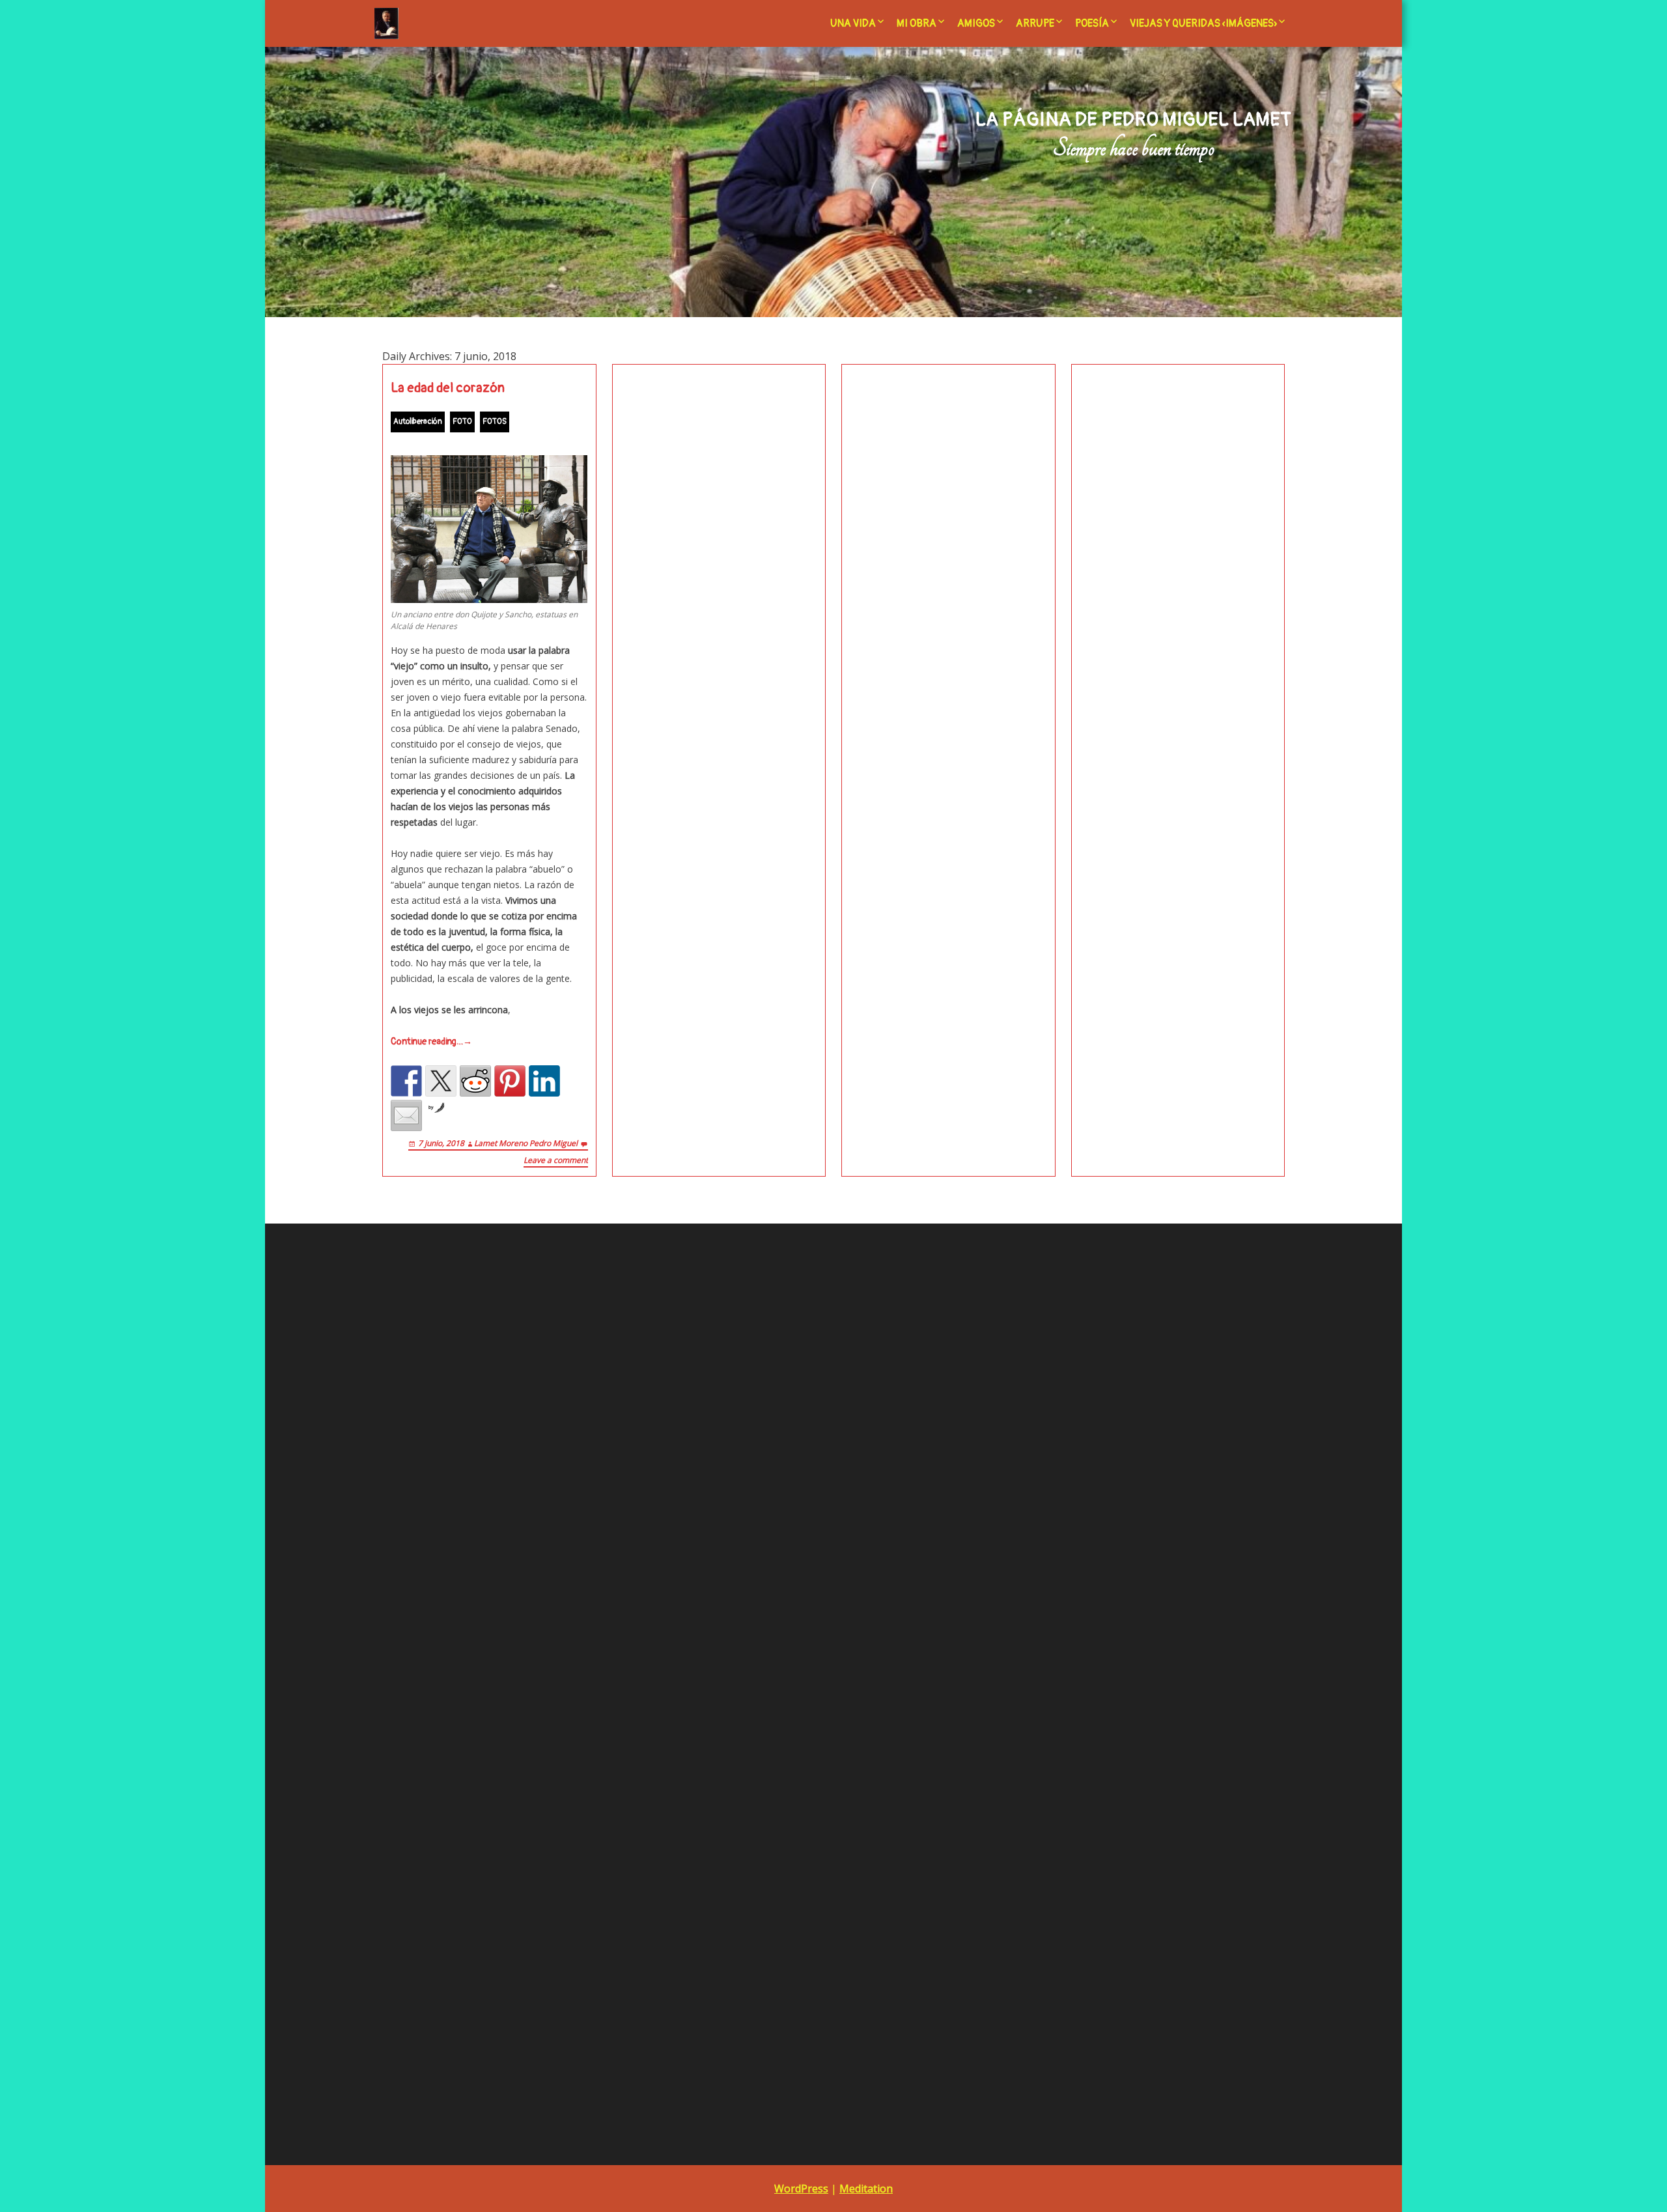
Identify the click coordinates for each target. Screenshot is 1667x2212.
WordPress (801, 2189)
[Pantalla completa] (640, 1743)
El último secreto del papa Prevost (763, 1366)
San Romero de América (740, 1589)
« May (1039, 1662)
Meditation (866, 2189)
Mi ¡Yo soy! (714, 1331)
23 (1180, 1626)
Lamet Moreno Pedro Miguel (526, 1143)
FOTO (462, 422)
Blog (698, 1500)
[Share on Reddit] (475, 1081)
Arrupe (1035, 23)
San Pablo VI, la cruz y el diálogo (756, 1572)
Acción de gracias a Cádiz (742, 1447)
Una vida (853, 23)
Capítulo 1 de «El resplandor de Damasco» (777, 1661)
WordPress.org (413, 1440)
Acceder (399, 1387)
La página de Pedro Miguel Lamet (1133, 120)
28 (1124, 1643)
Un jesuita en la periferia (739, 1625)
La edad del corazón (448, 388)
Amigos (976, 23)
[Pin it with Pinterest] (510, 1081)
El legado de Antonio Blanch (748, 1518)
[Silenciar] (619, 1743)
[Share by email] (406, 1115)
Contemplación (723, 1295)
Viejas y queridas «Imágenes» (1203, 23)
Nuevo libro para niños (1201, 1312)
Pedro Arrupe (716, 1554)
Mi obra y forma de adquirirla (749, 1536)
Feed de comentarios (427, 1422)
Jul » (1068, 1662)
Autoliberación (418, 422)
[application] (512, 1610)
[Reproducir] (384, 1743)
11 (1042, 1608)
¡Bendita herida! (723, 1312)
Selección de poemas (733, 1607)
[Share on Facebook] (406, 1081)
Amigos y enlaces (725, 1465)
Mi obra (917, 23)
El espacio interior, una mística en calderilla (781, 1348)
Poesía (1092, 23)
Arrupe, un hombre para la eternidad (765, 1482)
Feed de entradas (419, 1404)
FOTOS (495, 422)
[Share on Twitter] (441, 1081)
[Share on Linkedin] (544, 1081)
